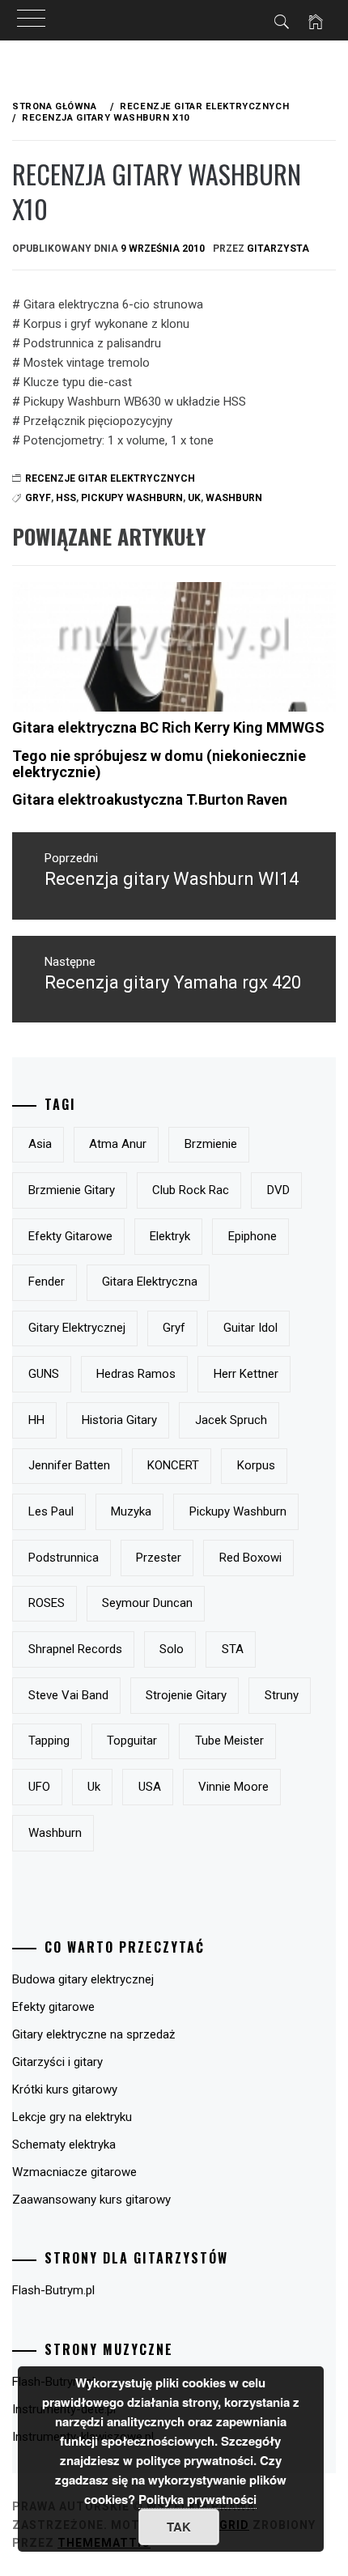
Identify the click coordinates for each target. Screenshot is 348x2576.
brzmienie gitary (72, 1190)
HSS (66, 498)
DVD (278, 1190)
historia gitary (119, 1420)
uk (194, 498)
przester (159, 1558)
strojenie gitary (186, 1695)
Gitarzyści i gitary (57, 2062)
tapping (49, 1741)
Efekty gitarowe (53, 2007)
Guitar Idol (250, 1328)
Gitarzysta (278, 249)
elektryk (170, 1236)
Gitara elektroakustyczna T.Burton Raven (150, 799)
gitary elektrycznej (77, 1328)
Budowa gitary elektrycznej (83, 1979)
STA (233, 1649)
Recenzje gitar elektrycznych (110, 478)
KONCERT (173, 1465)
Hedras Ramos (136, 1374)
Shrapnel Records (75, 1649)
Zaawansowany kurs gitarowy (91, 2200)
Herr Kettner (246, 1374)
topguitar (132, 1741)
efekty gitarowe (70, 1236)
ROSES (47, 1603)
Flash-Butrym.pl (53, 2290)
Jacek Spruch (231, 1420)
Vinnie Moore (233, 1787)
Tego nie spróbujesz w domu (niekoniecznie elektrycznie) (159, 764)
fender (47, 1282)
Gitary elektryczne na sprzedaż (93, 2034)
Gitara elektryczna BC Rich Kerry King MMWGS (168, 727)
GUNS (44, 1374)
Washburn (234, 498)
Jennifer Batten (69, 1465)
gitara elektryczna (150, 1282)
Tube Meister (229, 1741)
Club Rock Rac (191, 1190)
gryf (174, 1328)
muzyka (131, 1511)
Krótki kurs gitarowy (65, 2089)
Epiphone (253, 1236)
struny (282, 1695)
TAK (179, 2527)
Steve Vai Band (68, 1695)
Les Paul (51, 1511)
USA (150, 1787)
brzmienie (211, 1144)
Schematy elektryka (64, 2145)
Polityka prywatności (197, 2499)
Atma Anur (118, 1144)
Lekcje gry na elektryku (72, 2117)
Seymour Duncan (147, 1603)
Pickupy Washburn (132, 498)
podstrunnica (64, 1558)
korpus (256, 1465)
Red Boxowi (250, 1558)
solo (172, 1649)
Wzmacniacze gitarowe (74, 2172)
